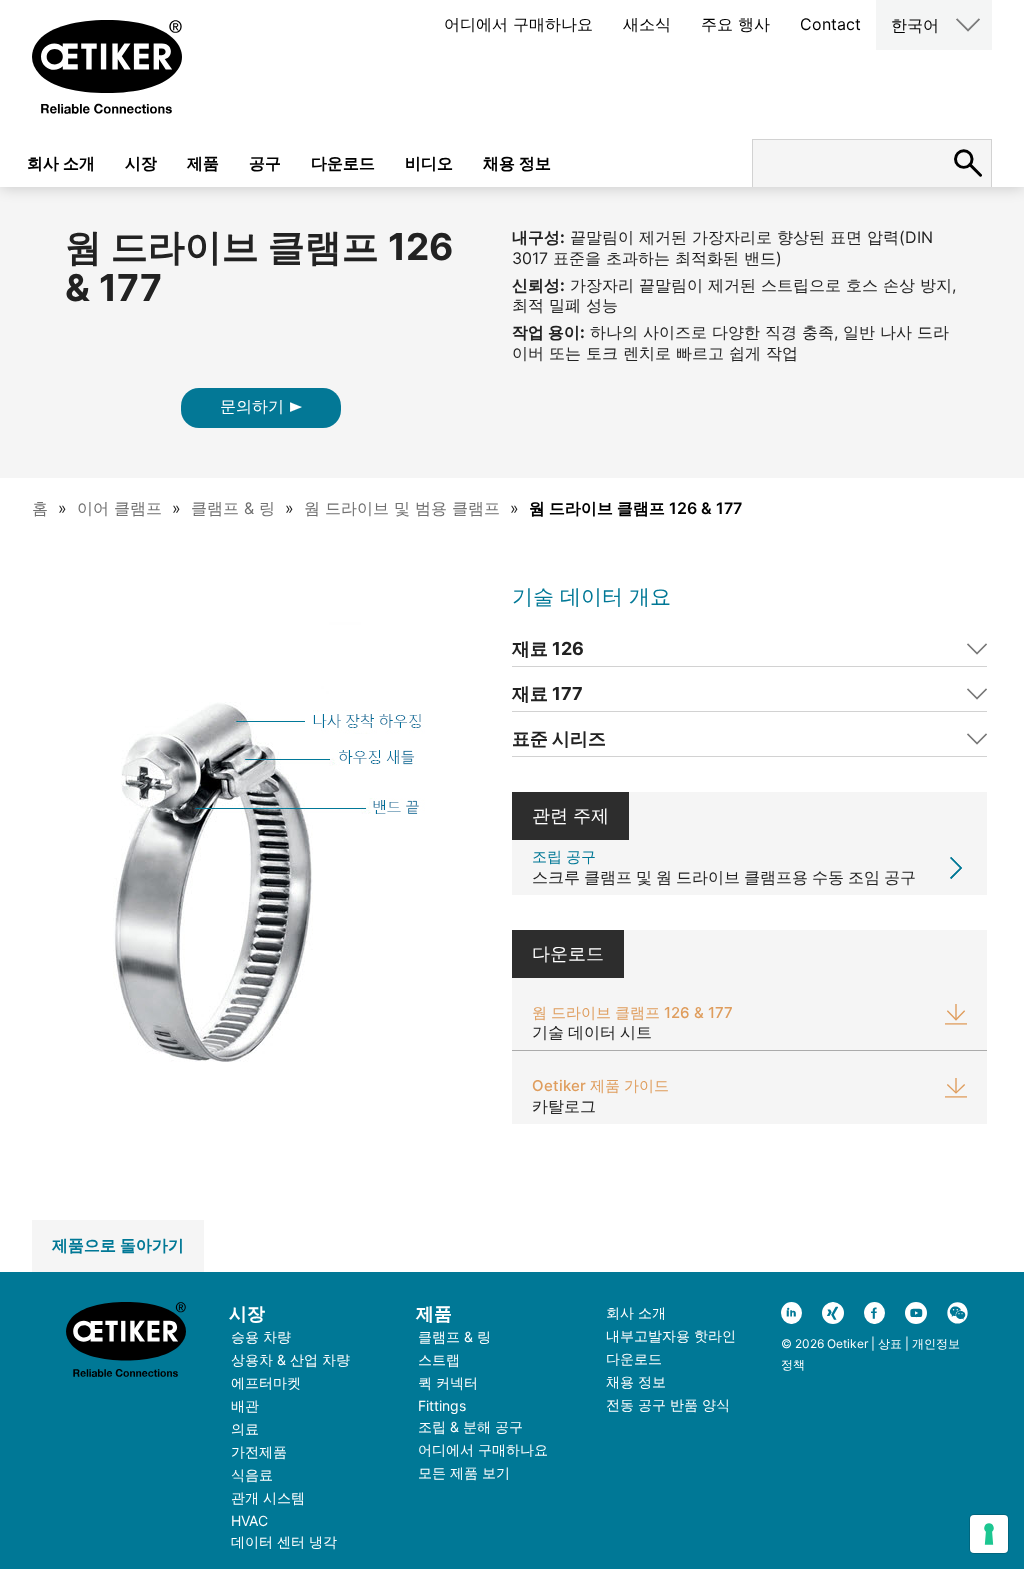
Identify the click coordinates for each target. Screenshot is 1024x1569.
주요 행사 (735, 24)
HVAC (249, 1520)
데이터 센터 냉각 (284, 1541)
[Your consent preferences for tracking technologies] (989, 1534)
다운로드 (343, 163)
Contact (830, 24)
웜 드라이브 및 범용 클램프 (402, 508)
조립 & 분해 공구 (470, 1426)
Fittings (442, 1405)
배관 (245, 1405)
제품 (203, 163)
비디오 (429, 163)
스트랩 (439, 1359)
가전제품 (259, 1451)
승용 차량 (261, 1336)
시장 (141, 163)
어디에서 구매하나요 (518, 24)
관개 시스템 (268, 1497)
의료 (245, 1428)
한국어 (915, 25)
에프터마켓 (266, 1382)
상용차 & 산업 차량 (290, 1359)
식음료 (252, 1474)
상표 (890, 1343)
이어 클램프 (119, 508)
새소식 (647, 24)
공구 (265, 163)
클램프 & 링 (233, 508)
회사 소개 (61, 163)
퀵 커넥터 (448, 1382)
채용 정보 (517, 163)
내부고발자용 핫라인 (671, 1335)
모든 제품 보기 (464, 1472)
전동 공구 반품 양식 (668, 1404)
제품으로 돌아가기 (118, 1245)
